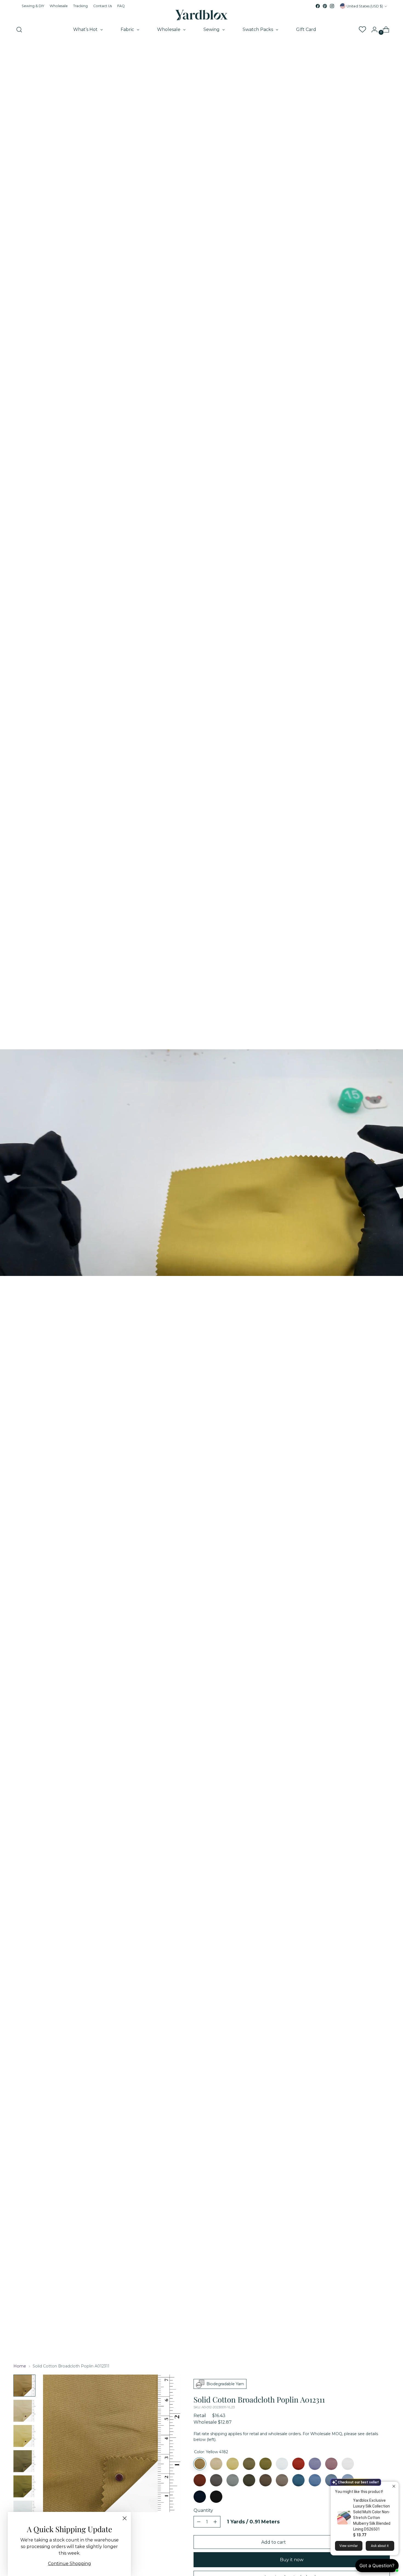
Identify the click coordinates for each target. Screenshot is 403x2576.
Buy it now (292, 2560)
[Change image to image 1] (24, 2386)
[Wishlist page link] (362, 30)
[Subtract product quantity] (215, 2522)
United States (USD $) (365, 6)
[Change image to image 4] (24, 2461)
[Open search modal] (19, 30)
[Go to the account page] (372, 30)
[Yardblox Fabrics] (201, 15)
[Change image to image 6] (24, 2512)
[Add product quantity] (199, 2522)
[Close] (125, 2518)
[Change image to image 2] (24, 2411)
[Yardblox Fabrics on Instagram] (332, 6)
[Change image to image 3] (24, 2436)
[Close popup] (394, 2487)
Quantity (203, 2510)
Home (20, 2366)
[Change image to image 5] (24, 2486)
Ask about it (380, 2546)
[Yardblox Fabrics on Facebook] (318, 6)
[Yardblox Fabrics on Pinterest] (325, 6)
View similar (349, 2546)
